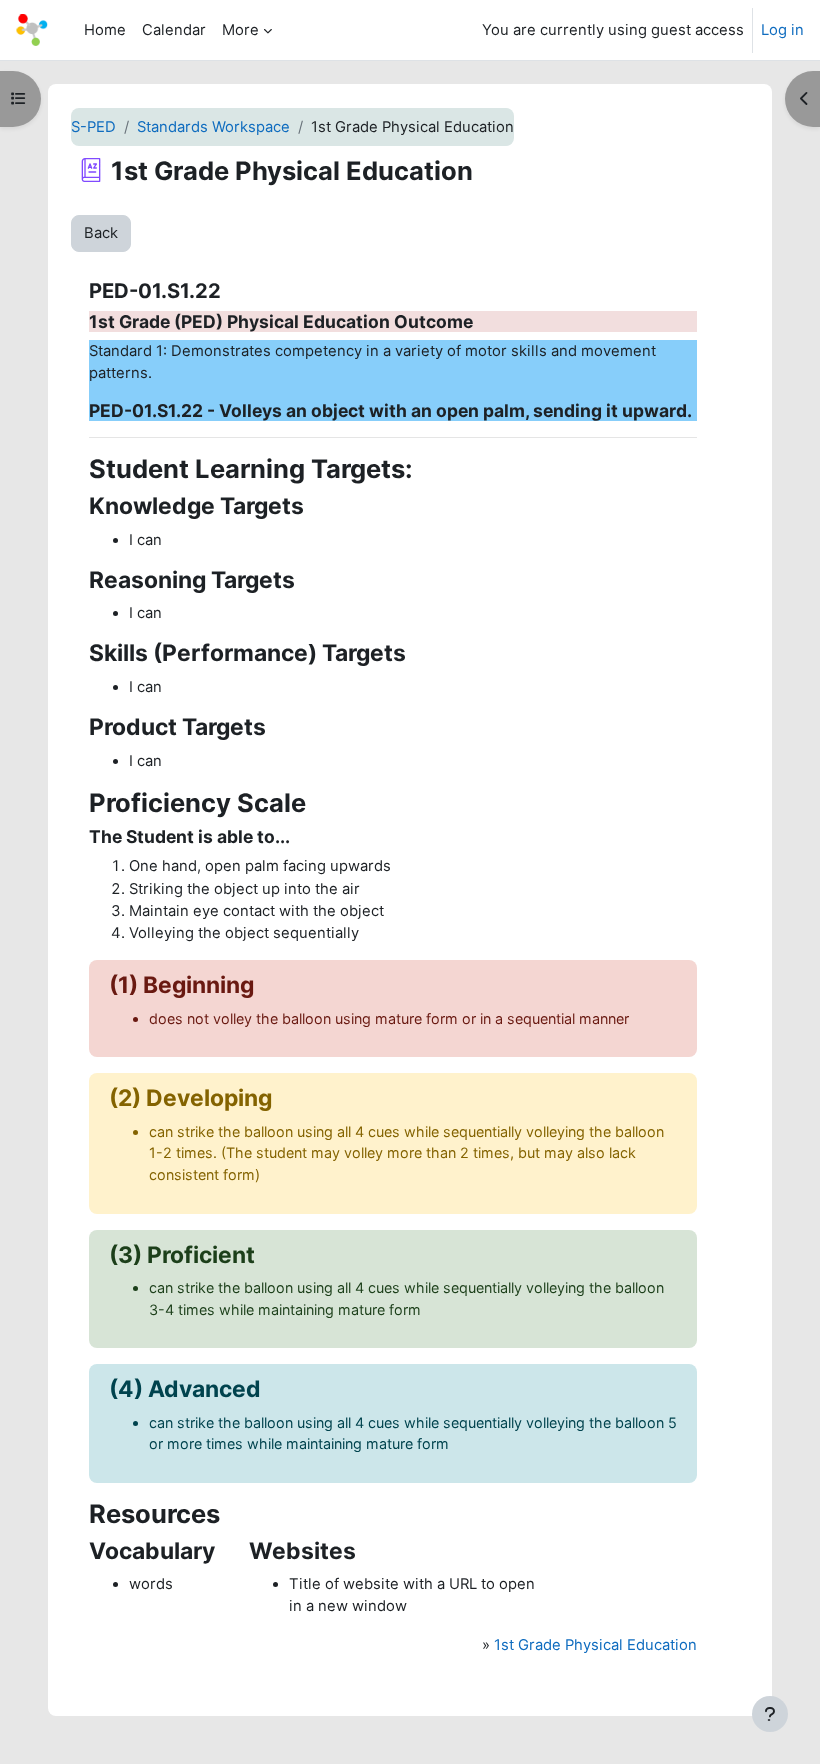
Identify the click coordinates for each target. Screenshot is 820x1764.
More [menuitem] (240, 30)
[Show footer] (770, 1714)
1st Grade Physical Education (595, 1645)
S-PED (93, 127)
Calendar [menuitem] (174, 30)
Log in (782, 30)
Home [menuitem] (105, 30)
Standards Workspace (213, 127)
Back (101, 233)
